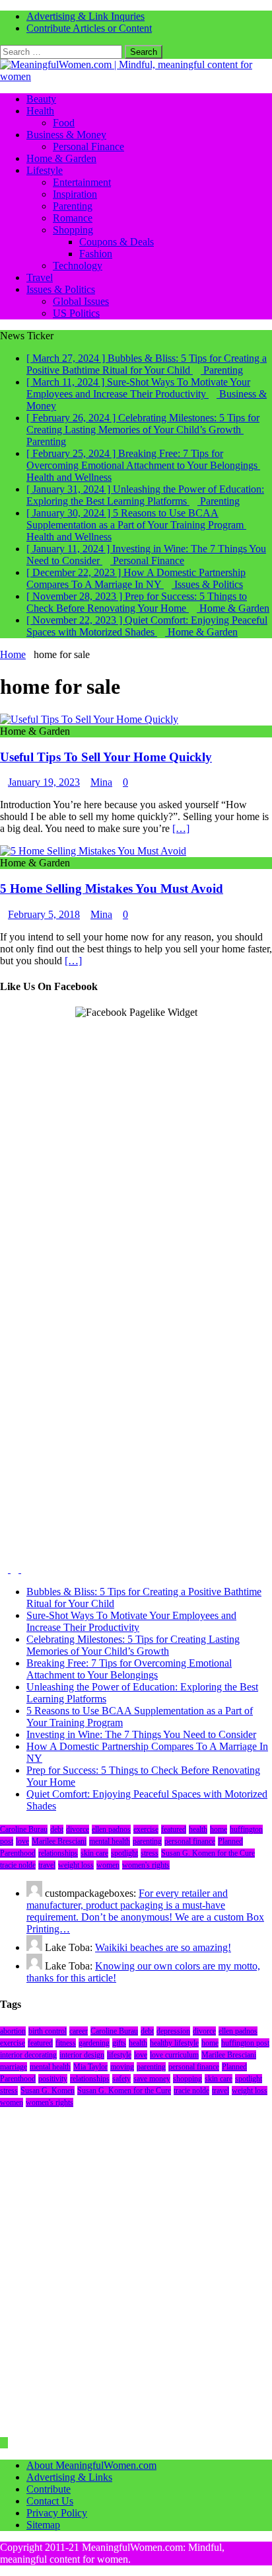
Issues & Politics (61, 289)
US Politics (76, 313)
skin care (94, 1853)
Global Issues (81, 301)
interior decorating (28, 2055)
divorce (78, 1829)
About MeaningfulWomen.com (91, 2465)
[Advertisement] (136, 1155)
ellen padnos (111, 1829)
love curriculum (174, 2055)
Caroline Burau (24, 1829)
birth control (48, 2031)
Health (40, 111)
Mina (101, 782)
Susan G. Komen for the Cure (208, 1853)
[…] (181, 828)
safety (121, 2079)
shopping (187, 2079)
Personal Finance (88, 146)
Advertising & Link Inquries (85, 16)
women (108, 1865)
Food (64, 123)
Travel (40, 277)
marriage (14, 2067)
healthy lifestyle (174, 2043)
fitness (66, 2043)
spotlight (124, 1853)
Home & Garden (61, 158)
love (22, 1841)
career (79, 2031)
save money (152, 2079)
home (219, 1829)
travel (47, 1865)
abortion (13, 2031)
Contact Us (50, 2501)
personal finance (190, 1841)
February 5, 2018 (44, 914)
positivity (53, 2079)
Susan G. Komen (48, 2091)
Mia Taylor (90, 2067)
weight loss (76, 1865)
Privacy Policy (57, 2513)
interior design (82, 2055)
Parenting (73, 206)
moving (122, 2067)
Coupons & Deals (117, 242)
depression (173, 2031)
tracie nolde (18, 1865)
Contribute (49, 2489)
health (198, 1829)
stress (150, 1853)
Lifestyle (45, 170)
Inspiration (75, 194)
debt (57, 1829)
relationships (58, 1853)
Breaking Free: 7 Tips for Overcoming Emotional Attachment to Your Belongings (129, 1669)
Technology (78, 266)
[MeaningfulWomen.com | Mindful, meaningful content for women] (136, 76)
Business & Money (66, 135)
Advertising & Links (69, 2477)
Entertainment (82, 182)
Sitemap (43, 2525)
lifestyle (119, 2055)
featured (174, 1829)
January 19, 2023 (44, 782)
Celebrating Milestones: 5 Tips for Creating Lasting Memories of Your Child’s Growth (133, 1645)
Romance (73, 218)
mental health (110, 1841)
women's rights (146, 1865)
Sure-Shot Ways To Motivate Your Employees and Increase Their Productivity (131, 1621)
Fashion (96, 254)
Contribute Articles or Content (89, 28)
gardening (94, 2043)
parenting (147, 1841)
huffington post (245, 2043)
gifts (119, 2043)
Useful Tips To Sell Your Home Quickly (106, 757)
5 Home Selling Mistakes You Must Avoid (112, 889)
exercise (146, 1829)
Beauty (41, 99)
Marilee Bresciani (59, 1841)
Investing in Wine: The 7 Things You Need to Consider (141, 1734)
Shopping (73, 230)
